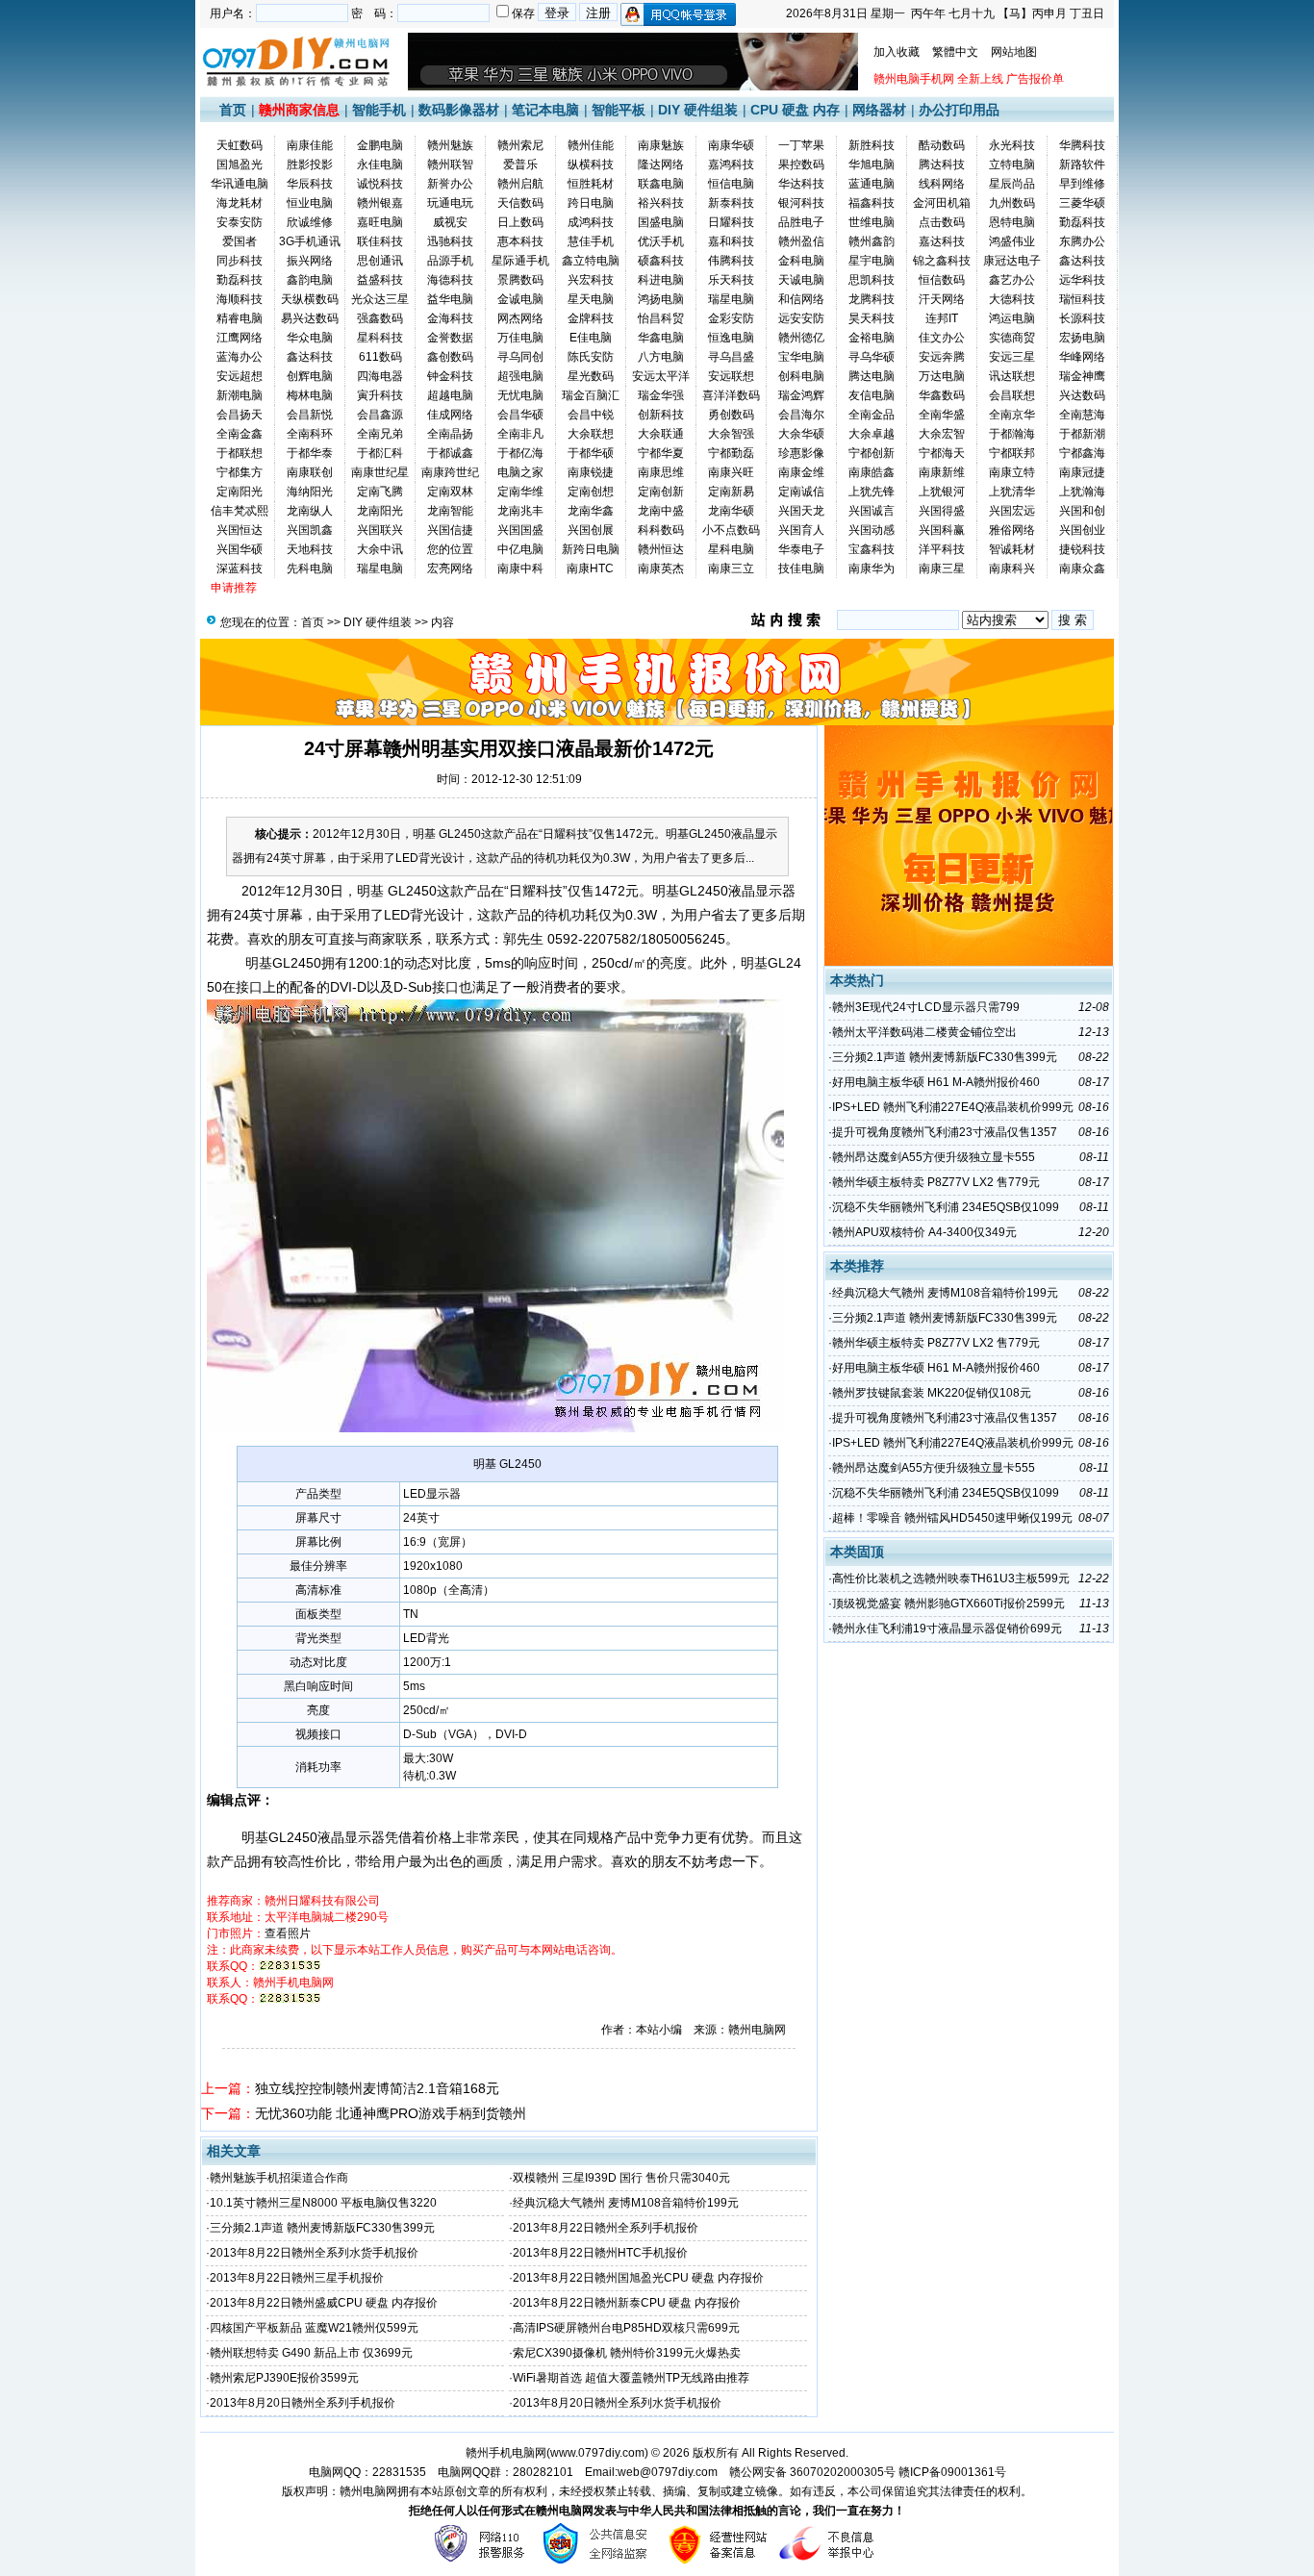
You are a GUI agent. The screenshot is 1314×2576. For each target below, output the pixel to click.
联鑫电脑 (661, 184)
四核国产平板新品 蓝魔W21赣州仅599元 (314, 2328)
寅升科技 (380, 395)
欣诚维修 (310, 222)
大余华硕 (801, 434)
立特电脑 (1012, 164)
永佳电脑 (380, 164)
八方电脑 (661, 357)
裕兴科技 (661, 203)
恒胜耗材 (591, 184)
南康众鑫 (1082, 568)
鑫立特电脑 (591, 261)
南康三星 (942, 568)
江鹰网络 (240, 338)
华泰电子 (801, 549)
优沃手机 (661, 241)
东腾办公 (1082, 241)
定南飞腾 (380, 492)
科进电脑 (661, 280)
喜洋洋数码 (731, 395)
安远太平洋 (661, 376)
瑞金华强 (661, 395)
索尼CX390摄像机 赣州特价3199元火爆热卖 (627, 2353)
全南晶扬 (450, 434)
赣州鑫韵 (872, 241)
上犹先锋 (872, 492)
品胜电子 (801, 222)
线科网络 (942, 184)
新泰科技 (731, 203)
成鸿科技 (591, 222)
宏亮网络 (450, 568)
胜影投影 (310, 164)
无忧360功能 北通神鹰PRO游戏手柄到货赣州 (391, 2113)
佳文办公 (942, 338)
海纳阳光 (310, 492)
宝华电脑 (801, 357)
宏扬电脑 (1082, 338)
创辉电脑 (310, 376)
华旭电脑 (872, 164)
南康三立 (731, 568)
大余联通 (661, 434)
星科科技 (380, 338)
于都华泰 (310, 453)
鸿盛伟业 (1012, 241)
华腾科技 (1082, 145)
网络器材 (879, 110)
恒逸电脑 (731, 338)
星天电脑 (591, 299)
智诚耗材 (1012, 549)
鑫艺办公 (1012, 280)
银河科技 (801, 203)
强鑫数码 (380, 318)
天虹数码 (240, 145)
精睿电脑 (240, 318)
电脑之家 (520, 472)
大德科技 (1012, 299)
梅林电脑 (310, 395)
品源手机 (450, 261)
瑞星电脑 (731, 299)
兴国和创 (1082, 511)
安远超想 (240, 376)
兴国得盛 (942, 511)
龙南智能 (450, 511)
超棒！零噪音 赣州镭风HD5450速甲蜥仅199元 (952, 1518)
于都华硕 (591, 453)
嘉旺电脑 (380, 222)
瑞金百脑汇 (591, 395)
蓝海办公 (240, 357)
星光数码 (591, 376)
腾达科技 (942, 164)
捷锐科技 (1082, 549)
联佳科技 (380, 241)
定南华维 (520, 492)
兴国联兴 (380, 530)
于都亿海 (520, 453)
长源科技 (1082, 318)
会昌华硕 (520, 415)
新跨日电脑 (591, 549)
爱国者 (240, 241)
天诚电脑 (801, 280)
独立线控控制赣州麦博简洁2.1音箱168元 (377, 2088)
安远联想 (731, 376)
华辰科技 (310, 184)
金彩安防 (731, 318)
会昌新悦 (310, 415)
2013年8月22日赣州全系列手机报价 (606, 2228)
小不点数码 (731, 530)
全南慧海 (1082, 415)
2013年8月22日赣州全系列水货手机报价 (314, 2253)
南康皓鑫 (872, 472)
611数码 (380, 357)
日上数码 (520, 222)
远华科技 (1082, 280)
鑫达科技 (1082, 261)
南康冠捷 (1082, 472)
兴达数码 (1082, 395)
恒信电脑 (731, 184)
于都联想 (240, 453)
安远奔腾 (942, 357)
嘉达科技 (942, 241)
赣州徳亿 (801, 338)
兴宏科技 (591, 280)
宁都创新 (872, 453)
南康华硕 (731, 145)
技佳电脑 (801, 568)
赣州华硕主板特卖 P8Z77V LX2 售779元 (936, 1182)
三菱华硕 (1082, 203)
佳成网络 (450, 415)
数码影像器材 (459, 110)
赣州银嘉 (380, 203)
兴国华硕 (240, 549)
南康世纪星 (380, 472)
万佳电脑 (520, 338)
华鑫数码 (942, 395)
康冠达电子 (1012, 261)
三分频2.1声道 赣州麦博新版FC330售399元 (322, 2228)
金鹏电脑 (380, 145)
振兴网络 (310, 261)
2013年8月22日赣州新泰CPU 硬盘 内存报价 (627, 2303)
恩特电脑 (1012, 222)
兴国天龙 (801, 511)
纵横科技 (591, 164)
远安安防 (801, 318)
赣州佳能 (591, 145)
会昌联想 (1012, 395)
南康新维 (942, 472)
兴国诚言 (872, 511)
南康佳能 (310, 145)
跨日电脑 (591, 203)
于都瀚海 (1012, 434)
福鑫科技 (872, 203)
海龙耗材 (240, 203)
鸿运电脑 (1012, 318)
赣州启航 (520, 184)
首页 (233, 110)
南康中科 (520, 568)
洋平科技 (942, 549)
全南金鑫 (240, 434)
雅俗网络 (1012, 530)
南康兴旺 (731, 472)
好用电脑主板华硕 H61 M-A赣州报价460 (936, 1082)
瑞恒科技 (1082, 299)
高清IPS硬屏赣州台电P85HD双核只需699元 (626, 2328)
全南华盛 (942, 415)
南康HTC (590, 568)
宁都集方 (240, 472)
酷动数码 (942, 145)
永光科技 (1012, 145)
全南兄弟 (380, 434)
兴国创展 (591, 530)
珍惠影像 (801, 453)
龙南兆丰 (520, 511)
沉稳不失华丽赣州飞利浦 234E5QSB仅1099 (946, 1207)
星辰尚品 (1012, 184)
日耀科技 (731, 222)
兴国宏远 (1012, 511)
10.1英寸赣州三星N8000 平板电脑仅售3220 (323, 2203)
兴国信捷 (450, 530)
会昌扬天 (240, 415)
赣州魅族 (450, 145)
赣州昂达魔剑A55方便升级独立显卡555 (934, 1157)
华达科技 (801, 184)
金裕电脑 (872, 338)
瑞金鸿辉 (801, 395)
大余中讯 (380, 549)
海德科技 (450, 280)
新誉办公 (450, 184)
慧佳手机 (591, 241)
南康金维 (801, 472)
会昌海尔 (801, 415)
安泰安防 (240, 222)
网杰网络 (520, 318)
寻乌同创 (520, 357)
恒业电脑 (310, 203)
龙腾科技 (872, 299)
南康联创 (310, 472)
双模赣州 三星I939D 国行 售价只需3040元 (621, 2178)
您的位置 (450, 549)
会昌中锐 (591, 415)
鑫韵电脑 (310, 280)
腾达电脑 (872, 376)
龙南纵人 (310, 511)
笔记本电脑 (545, 110)
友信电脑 (872, 395)
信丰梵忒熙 (240, 511)
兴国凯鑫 (310, 530)
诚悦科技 (380, 184)
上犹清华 (1012, 492)
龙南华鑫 (591, 511)
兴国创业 (1082, 530)
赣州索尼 (520, 145)
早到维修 (1082, 184)
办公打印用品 (959, 110)
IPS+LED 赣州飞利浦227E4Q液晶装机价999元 (953, 1107)
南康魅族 (661, 145)
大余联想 (591, 434)
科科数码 (661, 530)
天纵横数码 (310, 299)
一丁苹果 (801, 145)
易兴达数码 (310, 318)
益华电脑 (450, 299)
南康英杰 (661, 568)
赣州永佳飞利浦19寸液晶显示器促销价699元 (947, 1629)
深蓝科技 (240, 568)
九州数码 (1012, 203)
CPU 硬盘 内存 (795, 110)
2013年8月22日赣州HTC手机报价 (600, 2253)
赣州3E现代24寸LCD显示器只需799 (926, 1007)
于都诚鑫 (450, 453)
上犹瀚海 (1082, 492)
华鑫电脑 (661, 338)
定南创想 (591, 492)
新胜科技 (872, 145)
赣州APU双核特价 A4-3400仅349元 (924, 1232)
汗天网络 (942, 299)
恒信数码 (942, 280)
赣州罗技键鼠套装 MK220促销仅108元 (932, 1393)
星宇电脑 (872, 261)
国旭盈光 (240, 164)
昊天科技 (872, 318)
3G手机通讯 (310, 241)
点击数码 (942, 222)
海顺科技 (240, 299)
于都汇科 (380, 453)
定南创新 (661, 492)
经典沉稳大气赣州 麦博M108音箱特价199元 (626, 2203)
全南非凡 (520, 434)
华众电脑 (310, 338)
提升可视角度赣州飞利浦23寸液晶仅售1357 (945, 1132)
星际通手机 (520, 261)
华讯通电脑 (240, 184)
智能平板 (619, 110)
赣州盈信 (801, 241)
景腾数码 (520, 280)
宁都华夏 (661, 453)
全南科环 (310, 434)
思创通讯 (380, 261)
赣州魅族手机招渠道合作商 (279, 2178)
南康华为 (872, 568)
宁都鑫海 (1082, 453)
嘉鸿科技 (731, 164)
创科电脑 (801, 376)
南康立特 (1012, 472)
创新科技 (661, 415)
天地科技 (310, 549)
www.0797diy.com (597, 2453)
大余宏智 (942, 434)
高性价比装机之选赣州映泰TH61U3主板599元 (951, 1578)
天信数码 (520, 203)
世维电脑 (872, 222)
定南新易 (731, 492)
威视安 (450, 222)
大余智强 (731, 434)
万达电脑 (942, 376)
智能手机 (379, 110)
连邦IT (942, 318)
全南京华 (1012, 415)
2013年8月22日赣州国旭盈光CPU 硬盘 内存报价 (638, 2278)
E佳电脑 (591, 338)
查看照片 (288, 1933)
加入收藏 (897, 52)
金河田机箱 (942, 203)
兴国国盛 (520, 530)
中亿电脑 (520, 549)
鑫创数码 (450, 357)
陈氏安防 (591, 357)
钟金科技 (450, 376)
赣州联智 (450, 164)
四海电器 (380, 376)
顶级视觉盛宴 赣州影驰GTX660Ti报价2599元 (948, 1604)
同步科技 (240, 261)
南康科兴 (1012, 568)
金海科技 (450, 318)
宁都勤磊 (731, 453)
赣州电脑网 (368, 2491)
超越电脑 (450, 395)
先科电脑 (310, 568)
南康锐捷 (591, 472)
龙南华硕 (731, 511)
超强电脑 (520, 376)
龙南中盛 (661, 511)
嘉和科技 (731, 241)
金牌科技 (591, 318)
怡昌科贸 (661, 318)
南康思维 (661, 472)
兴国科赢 (942, 530)
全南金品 (872, 415)
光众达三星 (380, 299)
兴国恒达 (240, 530)
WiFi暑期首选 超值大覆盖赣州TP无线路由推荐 (631, 2378)
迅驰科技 (450, 241)
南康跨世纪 (450, 472)
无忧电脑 (520, 395)
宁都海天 (942, 453)
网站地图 (1014, 52)
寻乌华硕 (872, 357)
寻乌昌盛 (731, 357)
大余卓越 (872, 434)
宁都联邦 (1012, 453)
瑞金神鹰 (1082, 376)
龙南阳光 (380, 511)
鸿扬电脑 (661, 299)
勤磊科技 (1082, 222)
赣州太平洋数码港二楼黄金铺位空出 (924, 1032)
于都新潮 (1082, 434)
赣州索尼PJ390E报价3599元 (284, 2378)
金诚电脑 (520, 299)
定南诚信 (801, 492)
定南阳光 (240, 492)
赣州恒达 (661, 549)
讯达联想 (1012, 376)
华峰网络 (1082, 357)
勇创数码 (731, 415)
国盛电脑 (661, 222)
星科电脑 (731, 549)
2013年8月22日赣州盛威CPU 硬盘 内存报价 (324, 2303)
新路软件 (1082, 164)
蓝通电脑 (872, 184)
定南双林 (450, 492)
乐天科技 (731, 280)
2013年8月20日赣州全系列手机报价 (303, 2403)
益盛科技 (380, 280)
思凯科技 (872, 280)
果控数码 (801, 164)
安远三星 (1012, 357)
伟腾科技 (731, 261)
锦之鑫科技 (942, 261)
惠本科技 (520, 241)
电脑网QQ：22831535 (367, 2472)
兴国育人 (801, 530)
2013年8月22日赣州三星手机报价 (297, 2278)
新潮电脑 (240, 395)
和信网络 (801, 299)
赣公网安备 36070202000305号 (814, 2472)
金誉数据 (450, 338)
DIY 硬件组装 (698, 110)
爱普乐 (520, 164)
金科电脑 (801, 261)
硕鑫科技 (661, 261)
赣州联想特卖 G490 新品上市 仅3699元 (311, 2353)
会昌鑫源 (380, 415)
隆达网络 (661, 164)
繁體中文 (955, 52)
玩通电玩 (450, 203)
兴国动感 (872, 530)
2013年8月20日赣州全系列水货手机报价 (617, 2403)
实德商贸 (1012, 338)
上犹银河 (942, 492)
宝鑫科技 (872, 549)
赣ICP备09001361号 (952, 2472)
